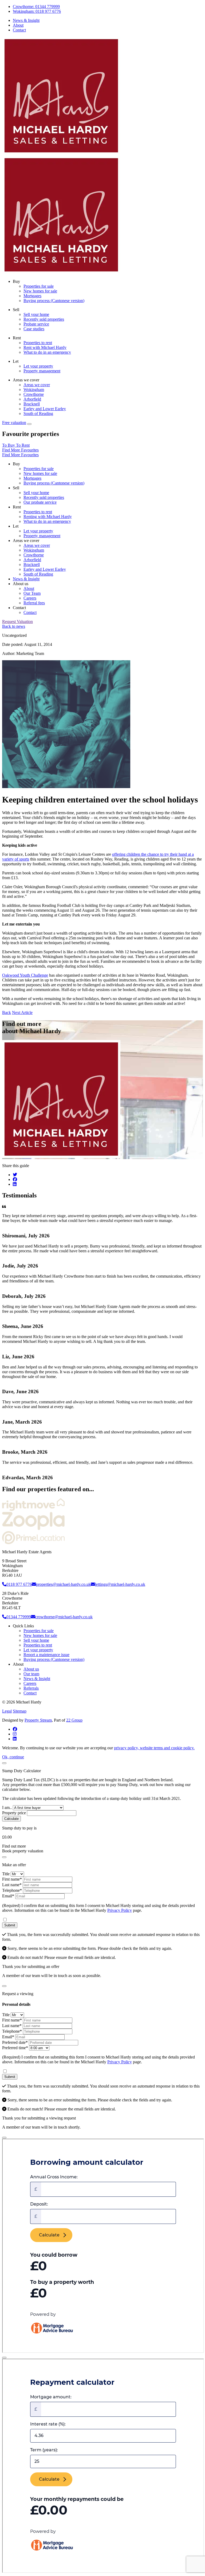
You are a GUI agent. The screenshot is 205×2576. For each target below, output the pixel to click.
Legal (7, 1711)
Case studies (34, 329)
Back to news (14, 626)
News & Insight (26, 20)
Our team (31, 1674)
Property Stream (38, 1720)
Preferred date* (15, 2042)
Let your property (38, 366)
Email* (8, 1896)
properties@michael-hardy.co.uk (63, 1584)
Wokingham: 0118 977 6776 (37, 11)
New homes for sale (40, 291)
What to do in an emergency (47, 352)
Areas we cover (37, 385)
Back (7, 1012)
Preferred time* (15, 2048)
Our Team (32, 593)
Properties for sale (39, 286)
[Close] (4, 1763)
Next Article (22, 1012)
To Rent (23, 445)
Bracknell (32, 404)
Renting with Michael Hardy (48, 517)
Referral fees (34, 603)
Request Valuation (17, 621)
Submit (10, 1925)
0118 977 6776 (19, 1584)
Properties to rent (38, 343)
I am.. (7, 1807)
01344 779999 (19, 1617)
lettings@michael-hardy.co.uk (120, 1584)
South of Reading (38, 413)
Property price (14, 1813)
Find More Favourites (20, 450)
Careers (30, 598)
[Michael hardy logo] (61, 153)
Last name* (12, 1885)
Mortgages (32, 296)
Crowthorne (34, 394)
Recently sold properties (44, 319)
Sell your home (36, 314)
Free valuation (14, 423)
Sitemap (20, 1711)
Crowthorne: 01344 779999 (36, 7)
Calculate (11, 1819)
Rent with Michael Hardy (45, 347)
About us (31, 1669)
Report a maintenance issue (46, 1655)
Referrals (31, 1688)
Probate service (36, 324)
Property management (42, 371)
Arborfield (32, 399)
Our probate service (40, 502)
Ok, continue (13, 1757)
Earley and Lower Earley (45, 409)
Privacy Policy (120, 1910)
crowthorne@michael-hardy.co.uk (64, 1617)
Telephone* (12, 1890)
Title (6, 1874)
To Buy (9, 445)
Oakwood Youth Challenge (25, 975)
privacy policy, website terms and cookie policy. (154, 1748)
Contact (19, 30)
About (18, 25)
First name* (12, 1879)
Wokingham (34, 390)
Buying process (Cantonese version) (54, 301)
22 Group (74, 1720)
